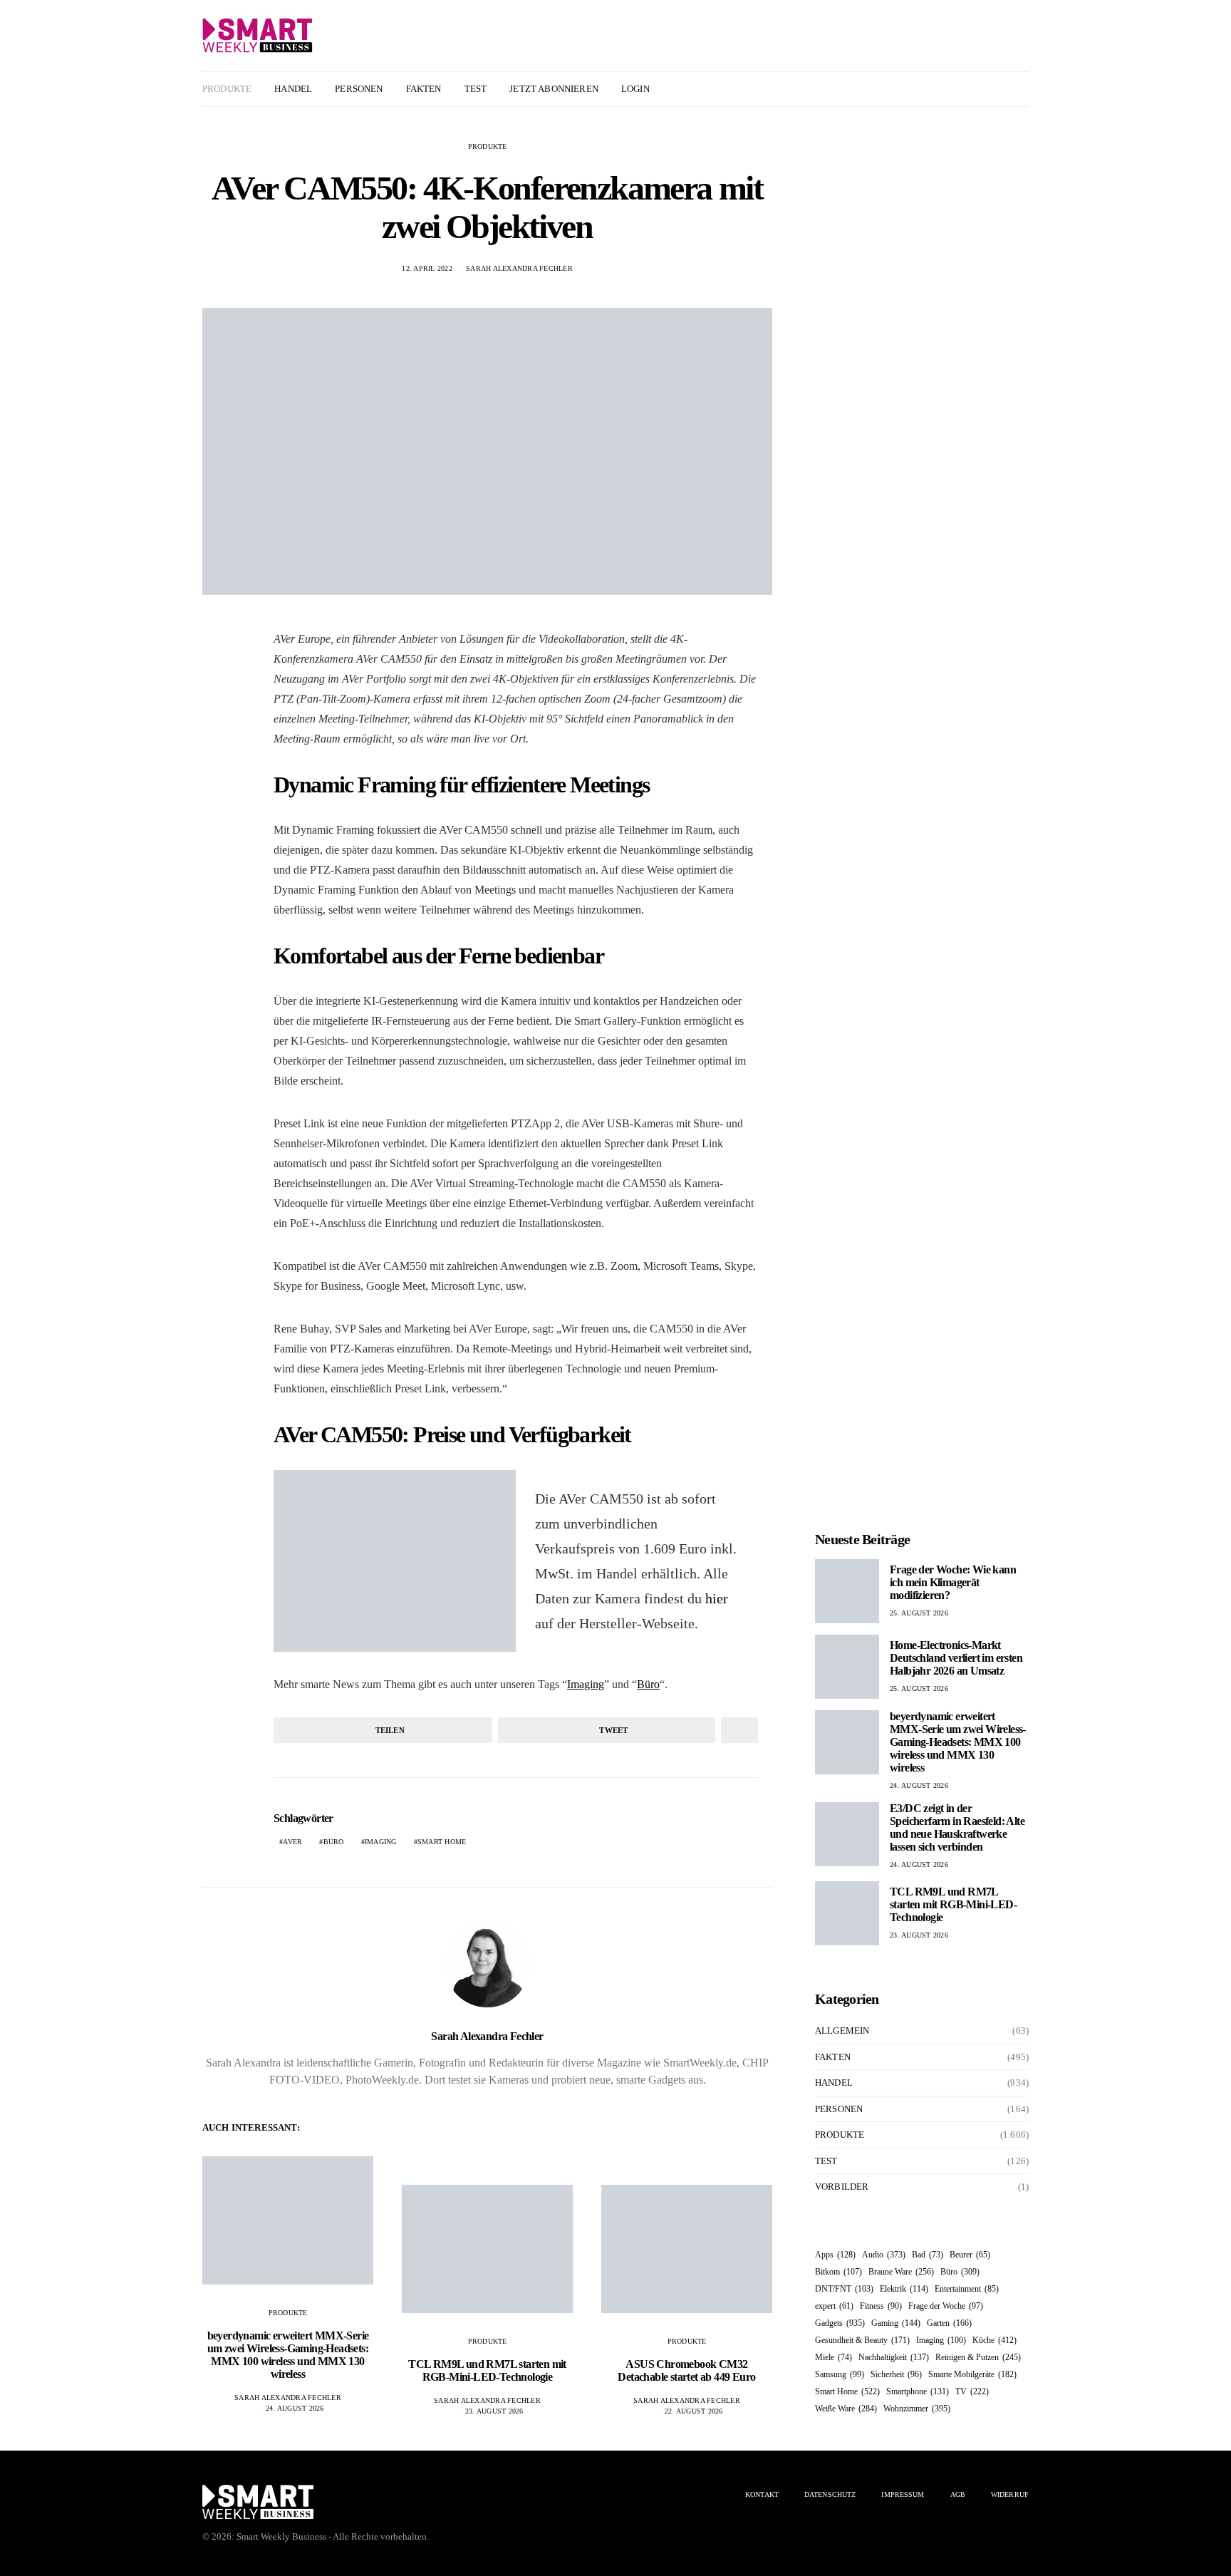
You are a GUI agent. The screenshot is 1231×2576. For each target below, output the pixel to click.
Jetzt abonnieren (554, 89)
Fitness (881, 2306)
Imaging (586, 1684)
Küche (994, 2340)
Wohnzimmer (917, 2409)
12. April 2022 (427, 268)
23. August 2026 (494, 2411)
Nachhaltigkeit (894, 2357)
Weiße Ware (846, 2409)
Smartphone (918, 2391)
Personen (359, 89)
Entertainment (967, 2289)
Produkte (227, 89)
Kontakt (762, 2494)
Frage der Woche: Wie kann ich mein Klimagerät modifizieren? (953, 1582)
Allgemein (842, 2031)
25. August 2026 (919, 1613)
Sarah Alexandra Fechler (519, 268)
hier (717, 1598)
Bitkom (838, 2272)
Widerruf (1010, 2494)
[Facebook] (987, 89)
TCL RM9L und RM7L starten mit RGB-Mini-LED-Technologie (487, 2370)
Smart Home (442, 1842)
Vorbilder (842, 2187)
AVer (292, 1842)
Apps (835, 2255)
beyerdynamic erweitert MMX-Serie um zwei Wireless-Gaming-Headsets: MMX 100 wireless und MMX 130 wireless (288, 2355)
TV (972, 2391)
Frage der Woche (946, 2306)
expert (834, 2306)
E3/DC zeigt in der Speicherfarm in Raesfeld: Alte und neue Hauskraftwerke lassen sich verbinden (957, 1827)
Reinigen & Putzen (978, 2357)
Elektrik (904, 2289)
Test (476, 89)
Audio (884, 2255)
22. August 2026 (694, 2411)
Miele (833, 2357)
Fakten (424, 89)
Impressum (903, 2494)
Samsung (840, 2374)
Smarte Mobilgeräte (972, 2374)
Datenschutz (830, 2494)
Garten (949, 2323)
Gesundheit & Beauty (862, 2340)
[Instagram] (1003, 89)
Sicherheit (896, 2374)
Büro (648, 1684)
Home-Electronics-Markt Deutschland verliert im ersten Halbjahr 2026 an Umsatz (956, 1658)
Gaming (896, 2323)
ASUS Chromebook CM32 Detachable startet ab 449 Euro (686, 2370)
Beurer (970, 2255)
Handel (293, 89)
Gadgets (840, 2323)
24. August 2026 (295, 2408)
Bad (928, 2255)
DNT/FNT (844, 2289)
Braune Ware (901, 2272)
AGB (958, 2494)
